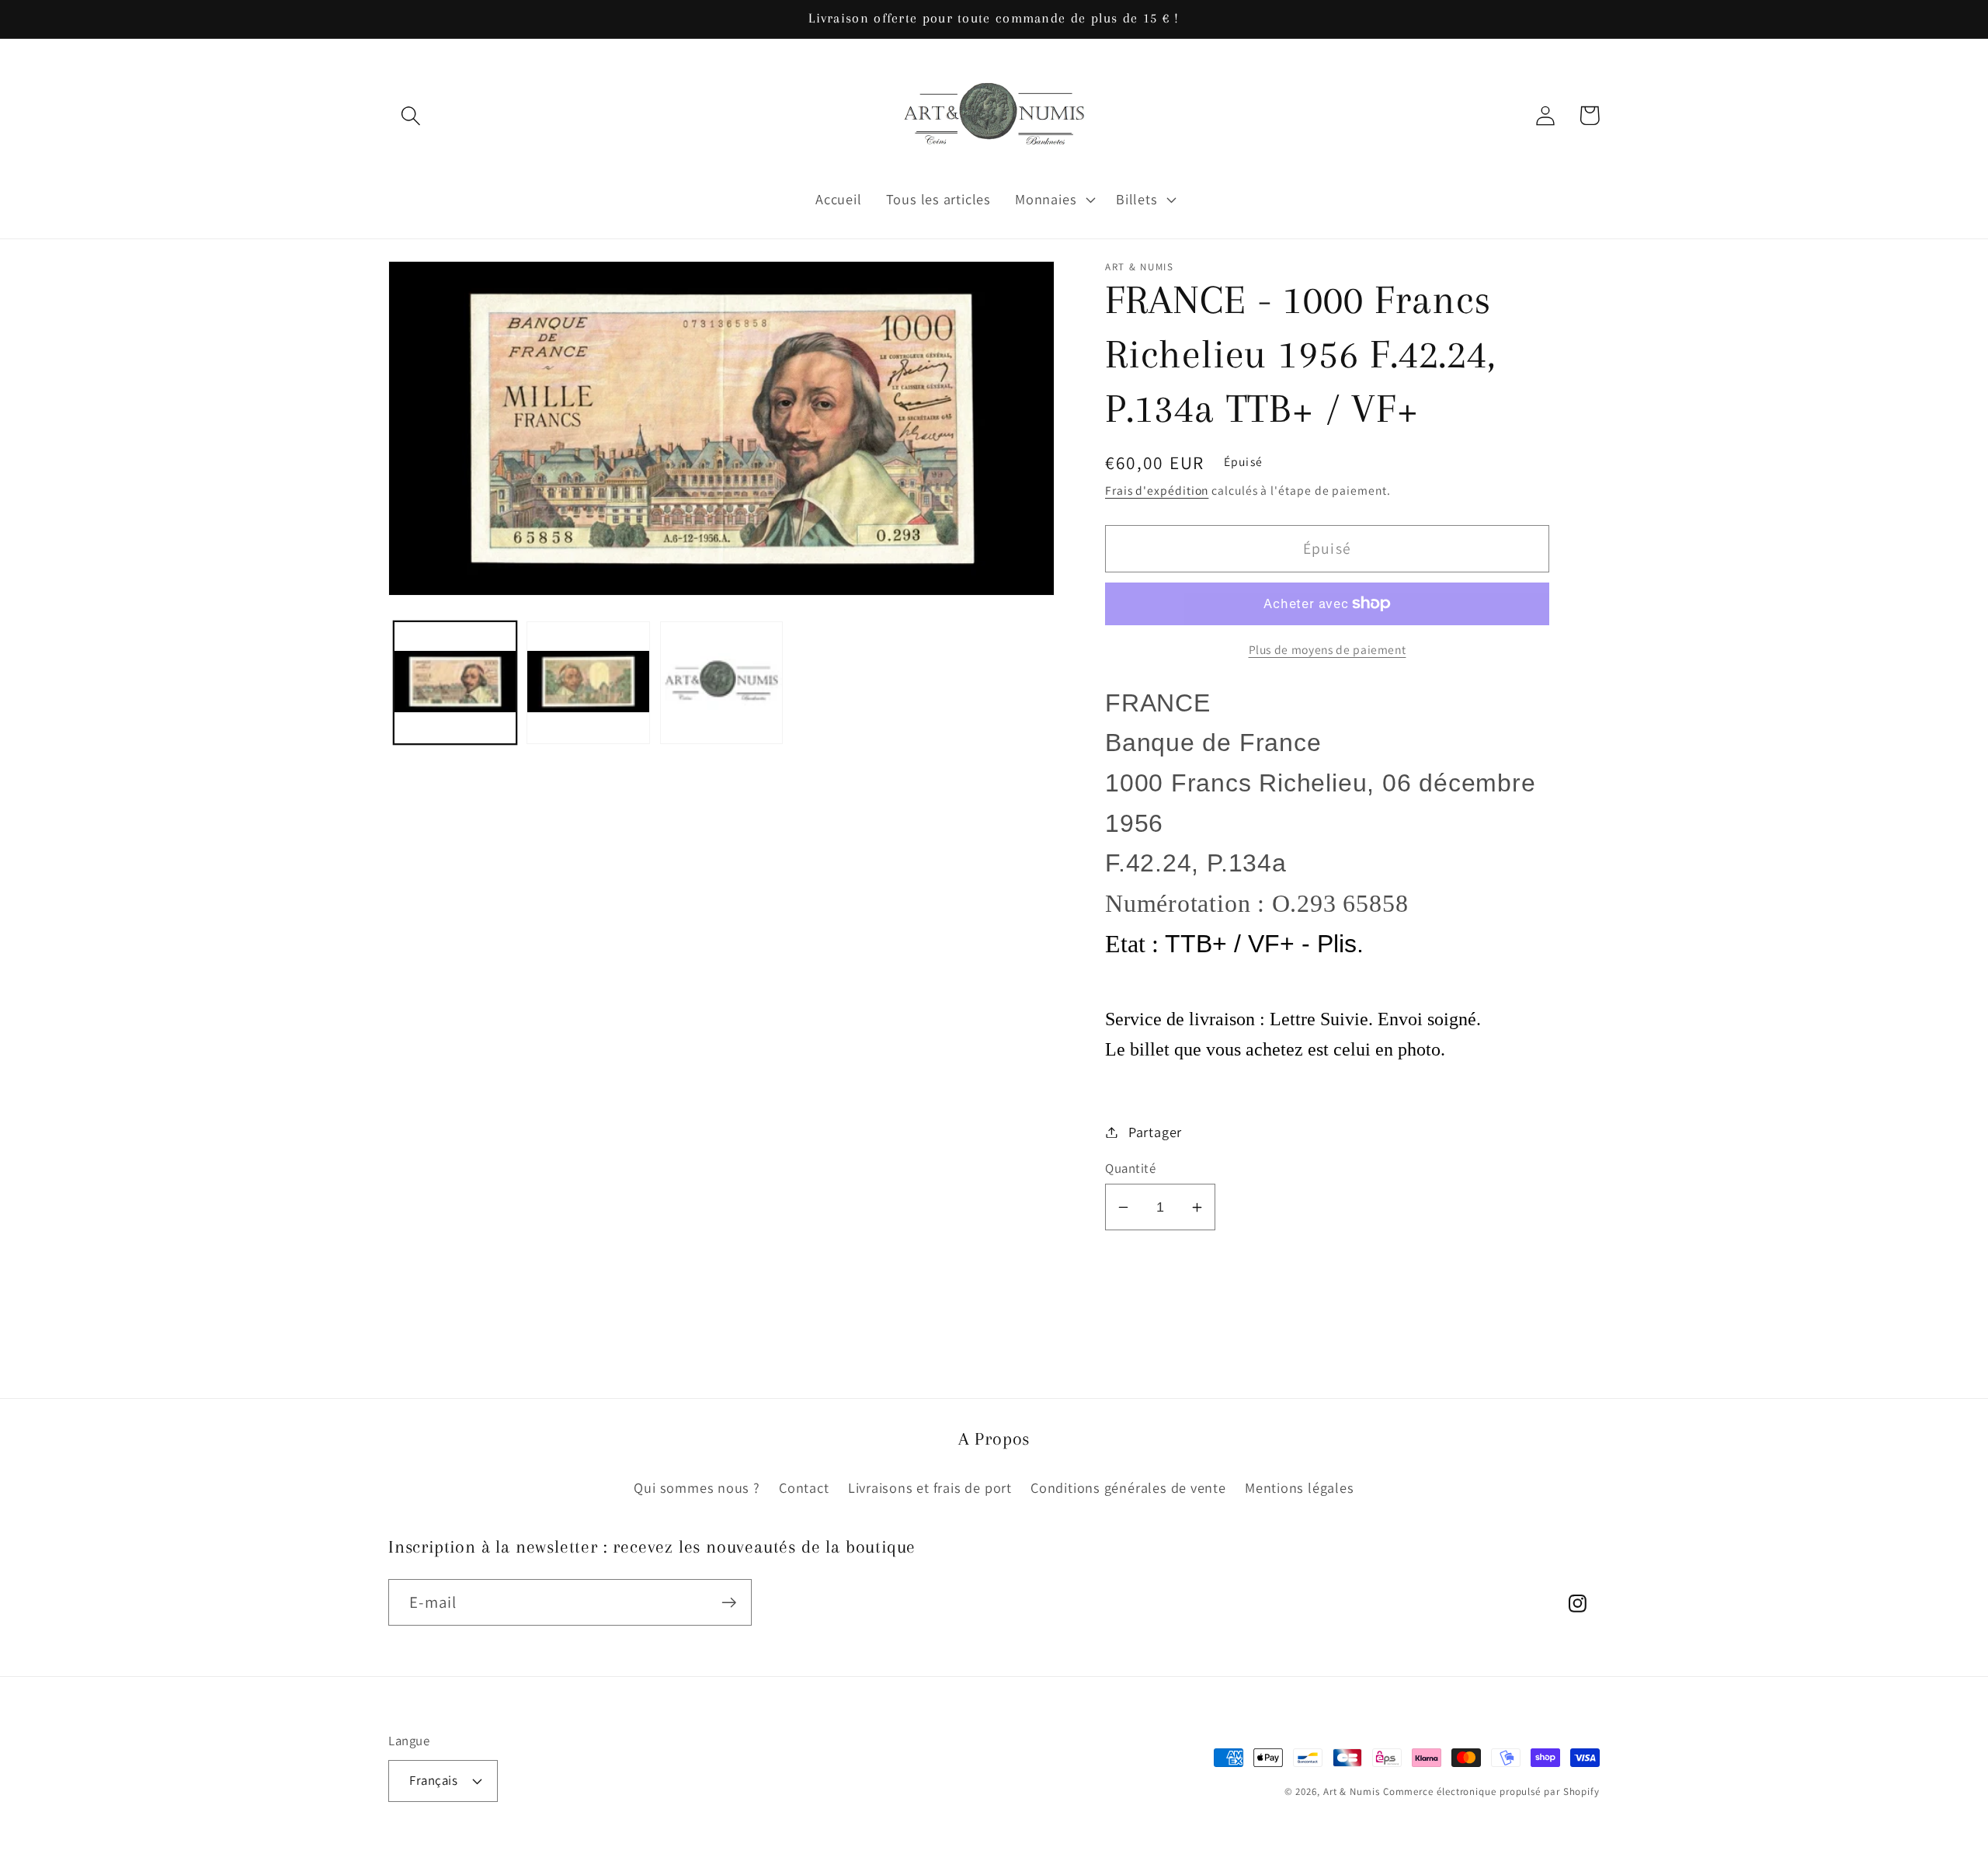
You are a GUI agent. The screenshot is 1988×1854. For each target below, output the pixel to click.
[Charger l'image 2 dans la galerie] (588, 683)
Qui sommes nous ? (697, 1487)
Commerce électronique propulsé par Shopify (1491, 1791)
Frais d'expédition (1157, 490)
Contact (804, 1487)
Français (433, 1780)
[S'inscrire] (729, 1603)
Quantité (1130, 1168)
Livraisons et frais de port (930, 1487)
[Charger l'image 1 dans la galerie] (455, 683)
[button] (410, 115)
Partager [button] (1155, 1132)
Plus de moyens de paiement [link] (1328, 649)
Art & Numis (1352, 1791)
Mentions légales (1299, 1487)
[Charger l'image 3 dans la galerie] (722, 683)
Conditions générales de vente (1128, 1487)
